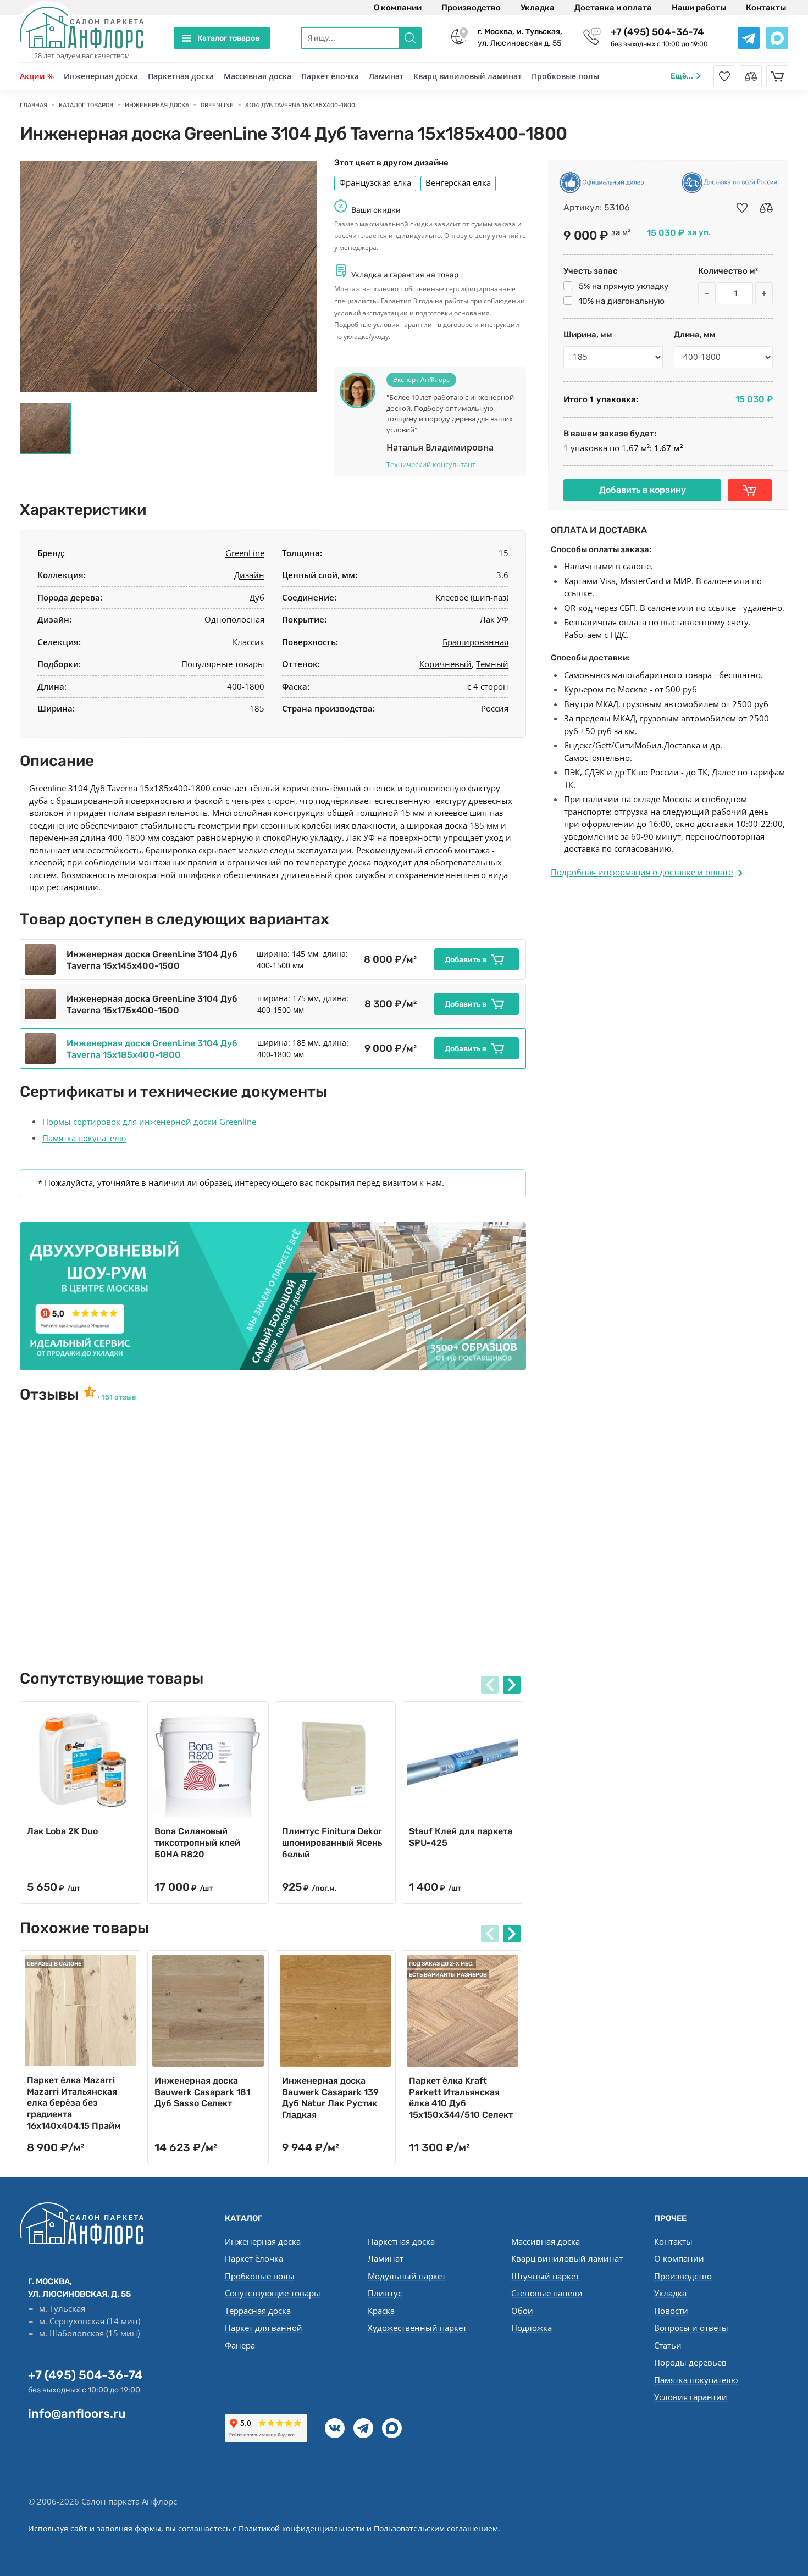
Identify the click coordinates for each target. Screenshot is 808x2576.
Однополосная (234, 619)
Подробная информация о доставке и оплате (642, 872)
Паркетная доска (181, 76)
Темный (492, 664)
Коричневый (445, 664)
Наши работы (699, 8)
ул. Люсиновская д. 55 (520, 37)
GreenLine (245, 553)
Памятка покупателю (84, 1138)
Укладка (538, 8)
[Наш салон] (273, 1296)
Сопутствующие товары (273, 2293)
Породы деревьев (690, 2362)
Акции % (37, 76)
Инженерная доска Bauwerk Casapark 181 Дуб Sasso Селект (202, 2092)
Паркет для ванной (264, 2328)
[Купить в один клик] (750, 490)
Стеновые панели (547, 2293)
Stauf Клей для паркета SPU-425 (461, 1837)
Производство (471, 8)
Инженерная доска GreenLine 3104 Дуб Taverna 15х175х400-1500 (152, 1004)
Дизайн (249, 575)
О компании (398, 8)
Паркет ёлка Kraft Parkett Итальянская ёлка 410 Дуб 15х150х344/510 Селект (461, 2098)
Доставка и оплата (613, 8)
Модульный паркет (407, 2276)
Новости (671, 2311)
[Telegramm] (363, 2428)
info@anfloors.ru (77, 2414)
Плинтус (385, 2293)
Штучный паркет (545, 2276)
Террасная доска (258, 2311)
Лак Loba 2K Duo (62, 1831)
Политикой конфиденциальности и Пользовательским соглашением (368, 2528)
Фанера (240, 2345)
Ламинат (386, 76)
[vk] (335, 2428)
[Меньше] (707, 293)
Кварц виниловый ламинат (467, 76)
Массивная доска (258, 76)
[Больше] (764, 293)
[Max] (392, 2428)
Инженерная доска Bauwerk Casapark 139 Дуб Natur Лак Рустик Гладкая (330, 2098)
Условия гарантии (691, 2397)
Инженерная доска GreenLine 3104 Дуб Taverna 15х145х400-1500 (152, 960)
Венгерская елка (458, 182)
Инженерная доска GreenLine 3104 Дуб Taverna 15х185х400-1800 (152, 1049)
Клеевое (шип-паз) (472, 597)
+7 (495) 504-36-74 (657, 32)
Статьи (668, 2345)
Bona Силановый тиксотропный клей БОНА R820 (197, 1843)
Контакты (766, 8)
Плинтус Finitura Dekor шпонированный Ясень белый (332, 1843)
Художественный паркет (417, 2328)
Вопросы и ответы (691, 2328)
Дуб (257, 597)
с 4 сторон (488, 686)
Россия (495, 708)
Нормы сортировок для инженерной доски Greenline (149, 1122)
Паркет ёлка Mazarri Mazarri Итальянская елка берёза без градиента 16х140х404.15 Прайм (74, 2103)
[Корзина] (777, 76)
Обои (522, 2311)
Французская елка (375, 182)
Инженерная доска (101, 76)
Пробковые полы (565, 76)
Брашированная (475, 642)
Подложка (532, 2328)
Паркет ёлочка (330, 76)
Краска (381, 2311)
